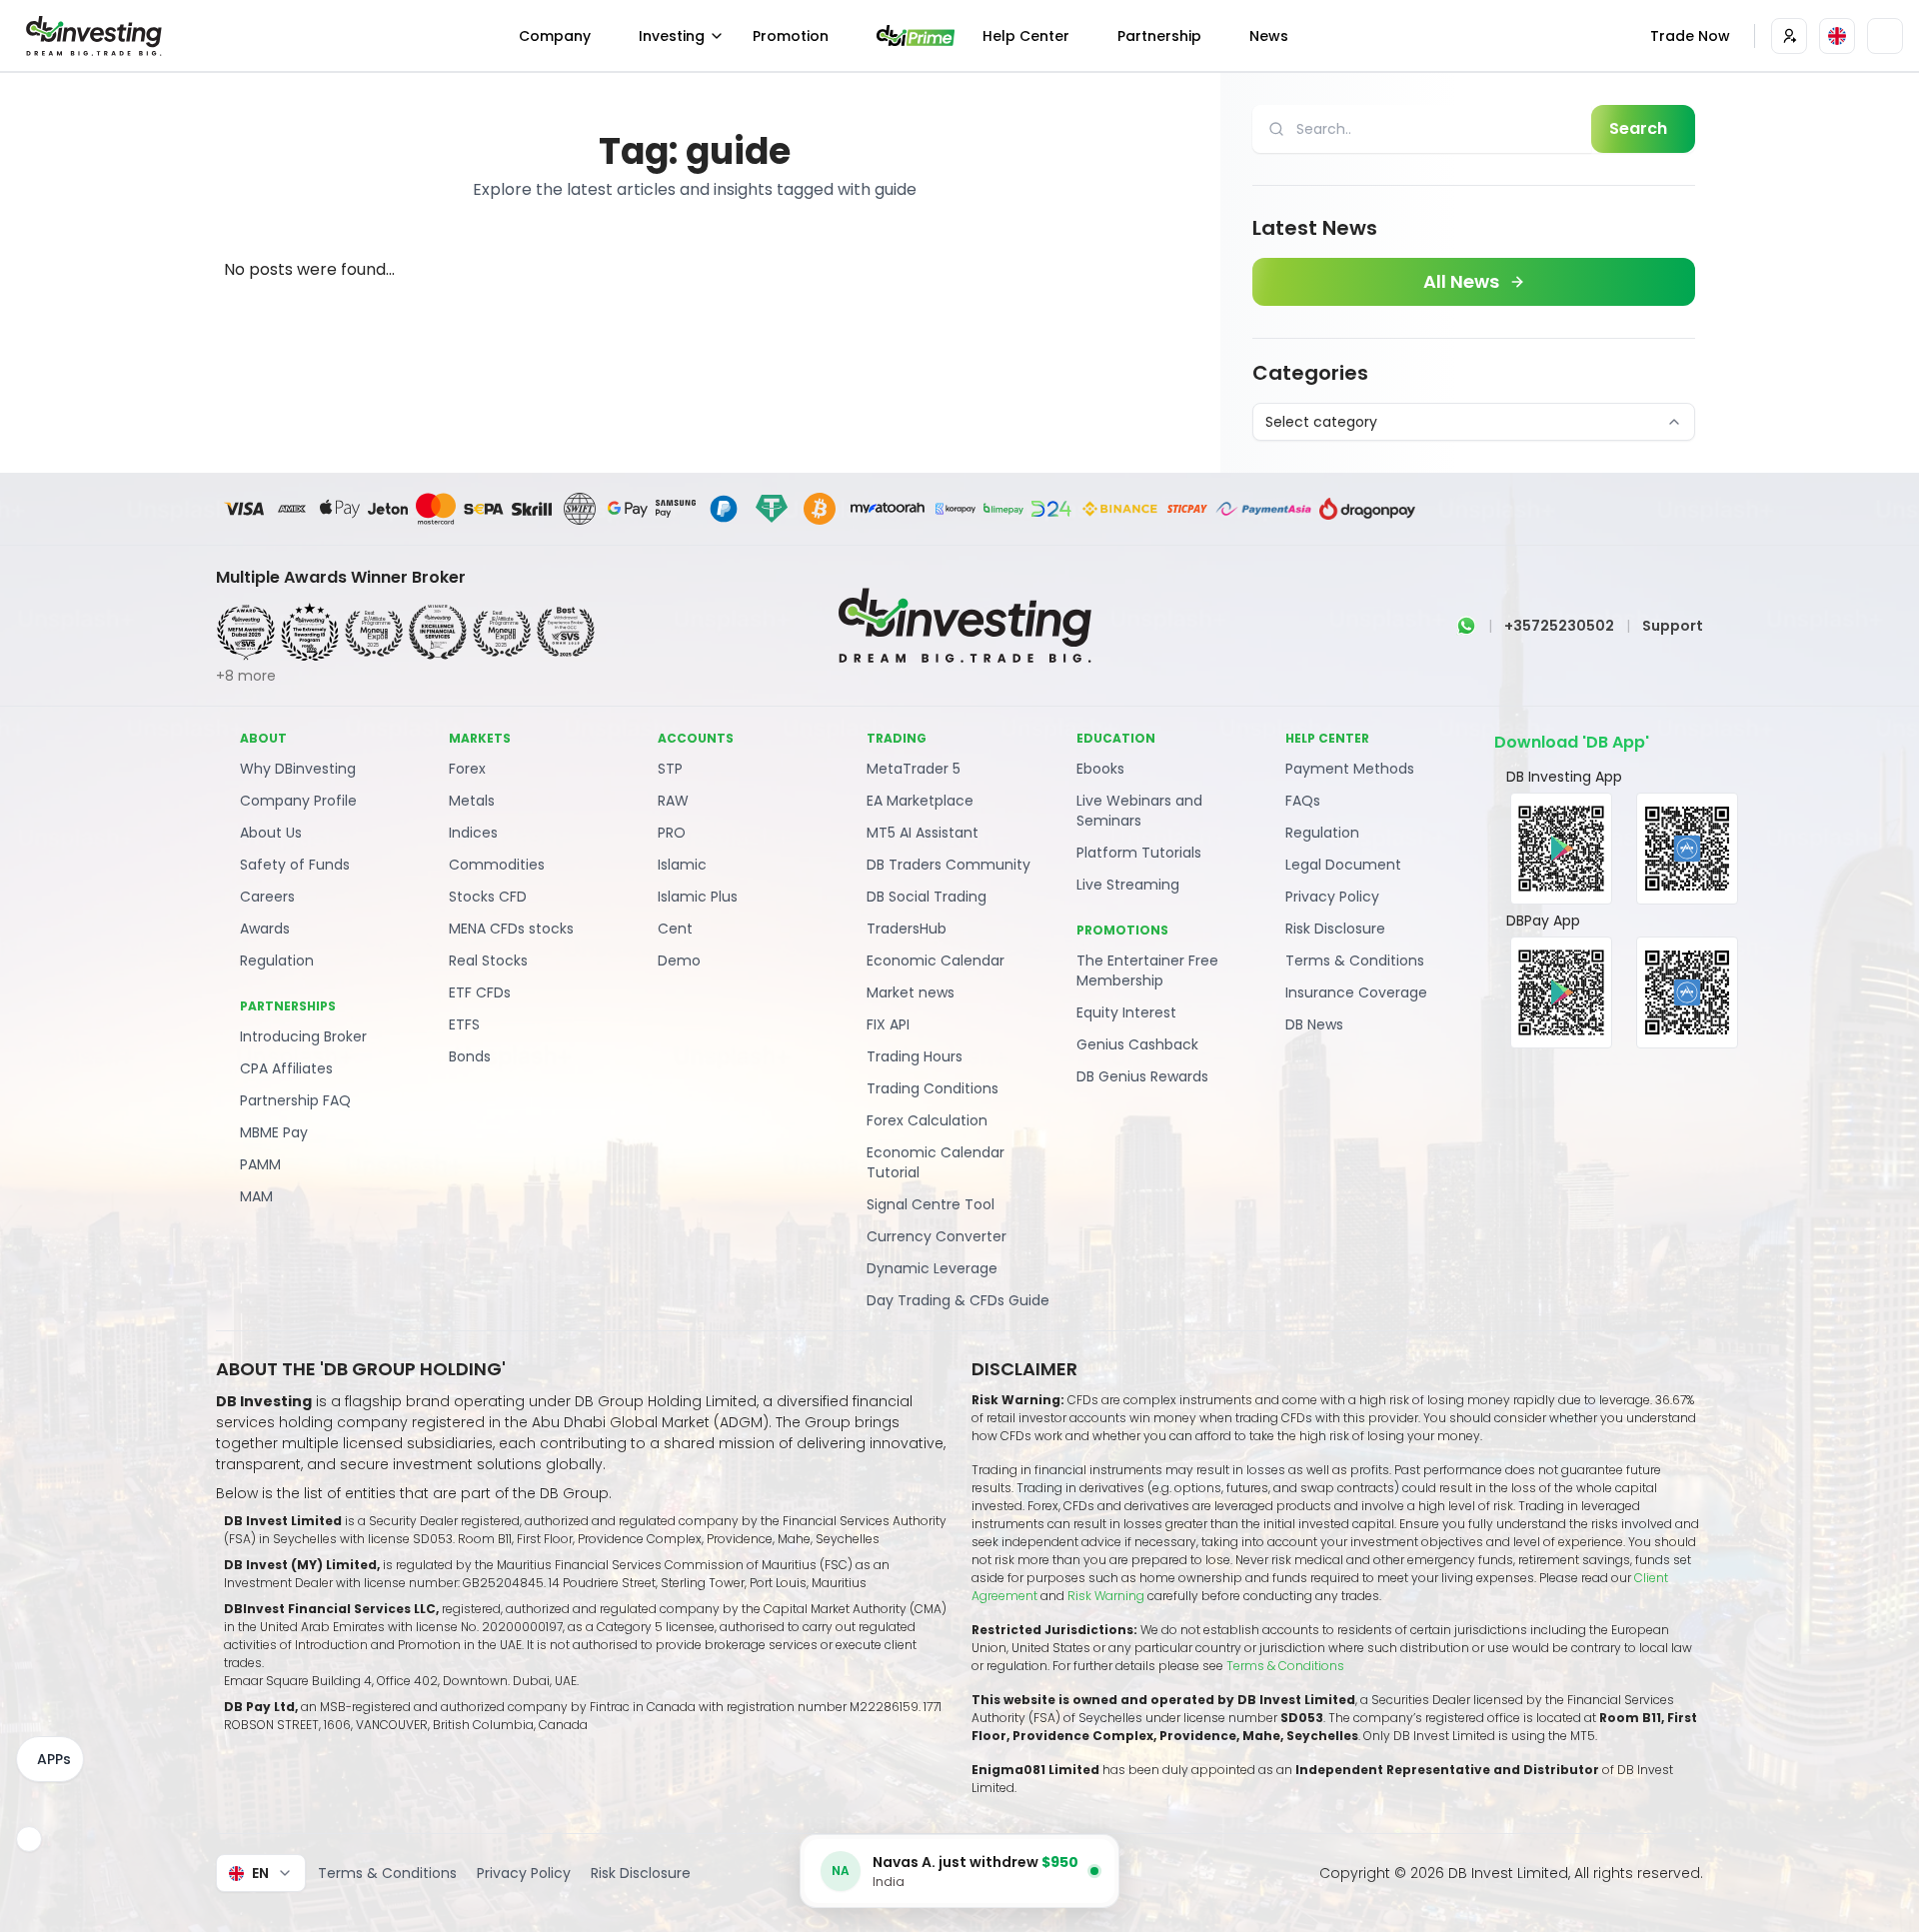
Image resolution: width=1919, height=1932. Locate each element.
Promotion (791, 36)
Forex (467, 769)
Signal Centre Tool (931, 1204)
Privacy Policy (1332, 897)
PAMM (260, 1164)
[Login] (1789, 36)
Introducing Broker (303, 1036)
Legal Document (1343, 865)
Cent (675, 929)
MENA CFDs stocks (511, 929)
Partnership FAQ (295, 1100)
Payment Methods (1350, 769)
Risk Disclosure (1335, 929)
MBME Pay (274, 1132)
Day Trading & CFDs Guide (958, 1300)
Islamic (682, 865)
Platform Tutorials (1139, 853)
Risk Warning (1107, 1596)
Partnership (1159, 36)
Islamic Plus (698, 897)
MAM (256, 1196)
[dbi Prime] (916, 35)
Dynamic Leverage (932, 1268)
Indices (473, 833)
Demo (679, 961)
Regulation (277, 961)
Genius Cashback (1137, 1044)
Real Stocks (488, 961)
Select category (1321, 422)
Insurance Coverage (1356, 992)
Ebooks (1100, 769)
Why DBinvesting (298, 769)
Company (555, 36)
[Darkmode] (1885, 36)
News (1269, 36)
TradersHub (907, 929)
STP (670, 769)
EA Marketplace (920, 801)
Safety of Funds (295, 865)
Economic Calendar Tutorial (936, 1162)
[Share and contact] (29, 1839)
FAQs (1303, 801)
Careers (267, 897)
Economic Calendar (936, 961)
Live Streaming (1128, 885)
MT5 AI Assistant (923, 833)
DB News (1314, 1024)
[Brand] (91, 36)
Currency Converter (937, 1236)
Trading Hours (915, 1056)
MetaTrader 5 (914, 769)
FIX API (888, 1024)
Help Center (1026, 36)
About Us (271, 833)
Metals (472, 801)
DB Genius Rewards (1142, 1076)
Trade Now (1690, 36)
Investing (672, 36)
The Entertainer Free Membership (1147, 970)
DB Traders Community (949, 865)
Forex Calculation (927, 1120)
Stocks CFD (488, 897)
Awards (265, 929)
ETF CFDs (480, 992)
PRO (672, 833)
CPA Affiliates (286, 1068)
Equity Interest (1126, 1012)
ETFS (464, 1024)
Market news (911, 992)
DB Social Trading (927, 897)
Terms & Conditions (1355, 961)
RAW (673, 801)
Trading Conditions (933, 1088)
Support (1673, 626)
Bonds (470, 1056)
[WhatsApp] (1466, 626)
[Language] (1837, 36)
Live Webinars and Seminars (1139, 811)
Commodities (497, 865)
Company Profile (298, 801)
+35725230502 (1559, 626)
